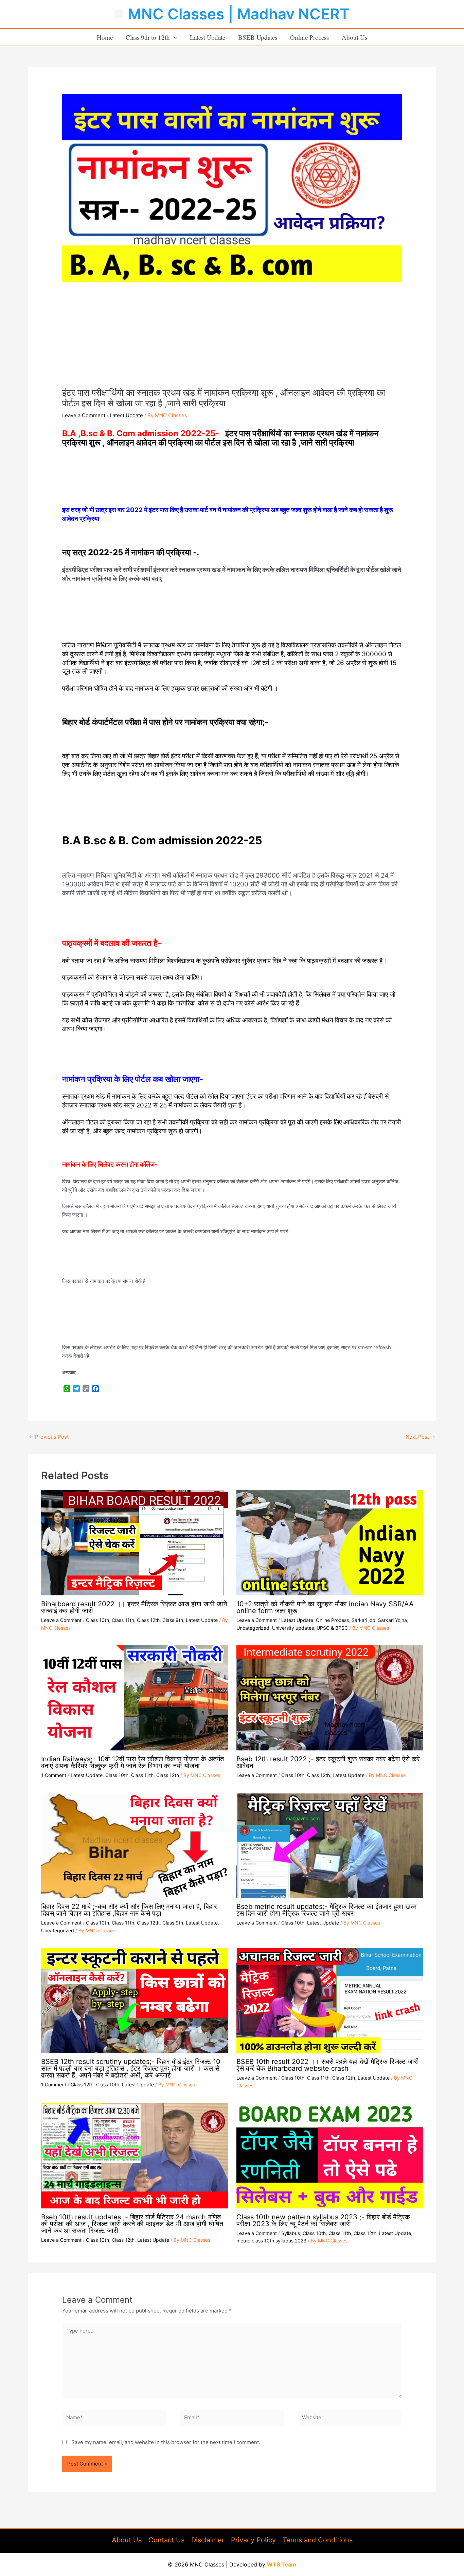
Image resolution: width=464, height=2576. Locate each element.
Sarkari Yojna (392, 1620)
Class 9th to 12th (148, 37)
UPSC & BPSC (332, 1628)
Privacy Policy (253, 2540)
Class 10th (97, 1620)
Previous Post (49, 1437)
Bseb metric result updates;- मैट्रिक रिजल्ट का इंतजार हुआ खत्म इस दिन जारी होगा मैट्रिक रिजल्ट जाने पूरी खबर (326, 1910)
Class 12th (148, 1620)
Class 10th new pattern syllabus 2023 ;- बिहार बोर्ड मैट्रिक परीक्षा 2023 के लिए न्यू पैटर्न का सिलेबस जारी (323, 2220)
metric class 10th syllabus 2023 (271, 2241)
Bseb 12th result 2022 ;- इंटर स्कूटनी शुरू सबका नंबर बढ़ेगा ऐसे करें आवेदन (328, 1762)
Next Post (420, 1437)
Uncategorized (253, 1628)
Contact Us (166, 2540)
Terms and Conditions (318, 2540)
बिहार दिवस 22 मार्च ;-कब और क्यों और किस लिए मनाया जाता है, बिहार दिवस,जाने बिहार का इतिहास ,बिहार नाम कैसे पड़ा (129, 1910)
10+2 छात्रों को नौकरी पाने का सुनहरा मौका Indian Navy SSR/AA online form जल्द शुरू (325, 1607)
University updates (293, 1628)
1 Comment (54, 1775)
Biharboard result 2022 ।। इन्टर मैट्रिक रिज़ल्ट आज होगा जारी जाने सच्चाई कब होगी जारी (134, 1607)
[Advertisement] (232, 336)
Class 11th (123, 1620)
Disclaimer (208, 2540)
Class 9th (173, 1620)
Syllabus (291, 2233)
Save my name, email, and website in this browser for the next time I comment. (166, 2442)
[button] (173, 37)
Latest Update (208, 37)
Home (105, 37)
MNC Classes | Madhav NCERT (239, 14)
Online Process (309, 37)
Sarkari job (363, 1620)
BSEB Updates (258, 37)
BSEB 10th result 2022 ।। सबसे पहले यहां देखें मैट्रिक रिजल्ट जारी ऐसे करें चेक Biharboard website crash (328, 2065)
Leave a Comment (84, 415)
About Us (354, 37)
